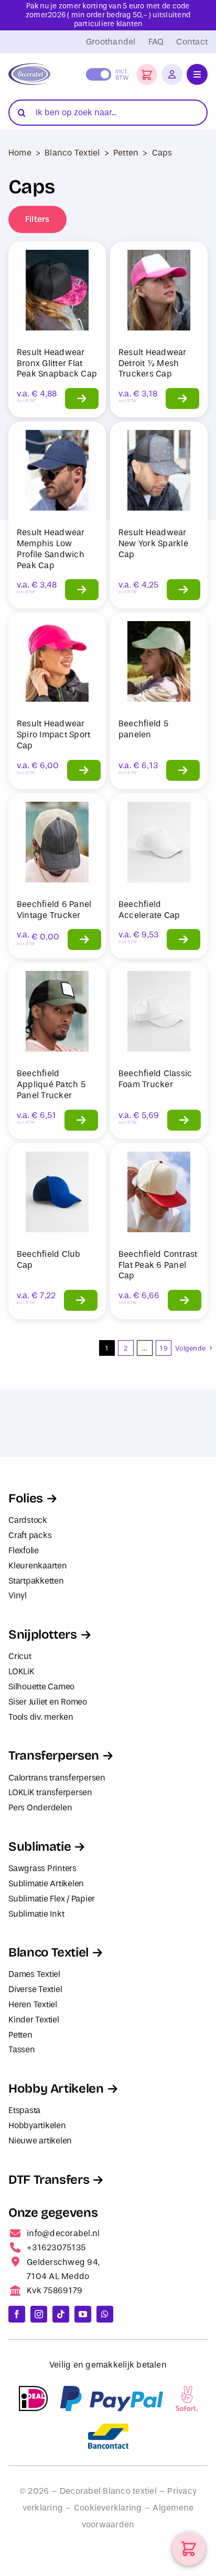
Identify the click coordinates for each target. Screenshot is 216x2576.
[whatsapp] (105, 2314)
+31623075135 (56, 2247)
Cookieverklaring (108, 2508)
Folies (26, 1498)
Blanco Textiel (72, 153)
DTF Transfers (49, 2180)
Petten (126, 153)
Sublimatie (40, 1847)
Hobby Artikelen (56, 2088)
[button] (147, 74)
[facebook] (17, 2314)
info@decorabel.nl (63, 2233)
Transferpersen (54, 1755)
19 (163, 1348)
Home (20, 153)
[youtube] (83, 2314)
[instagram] (39, 2314)
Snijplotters (43, 1634)
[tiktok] (61, 2314)
